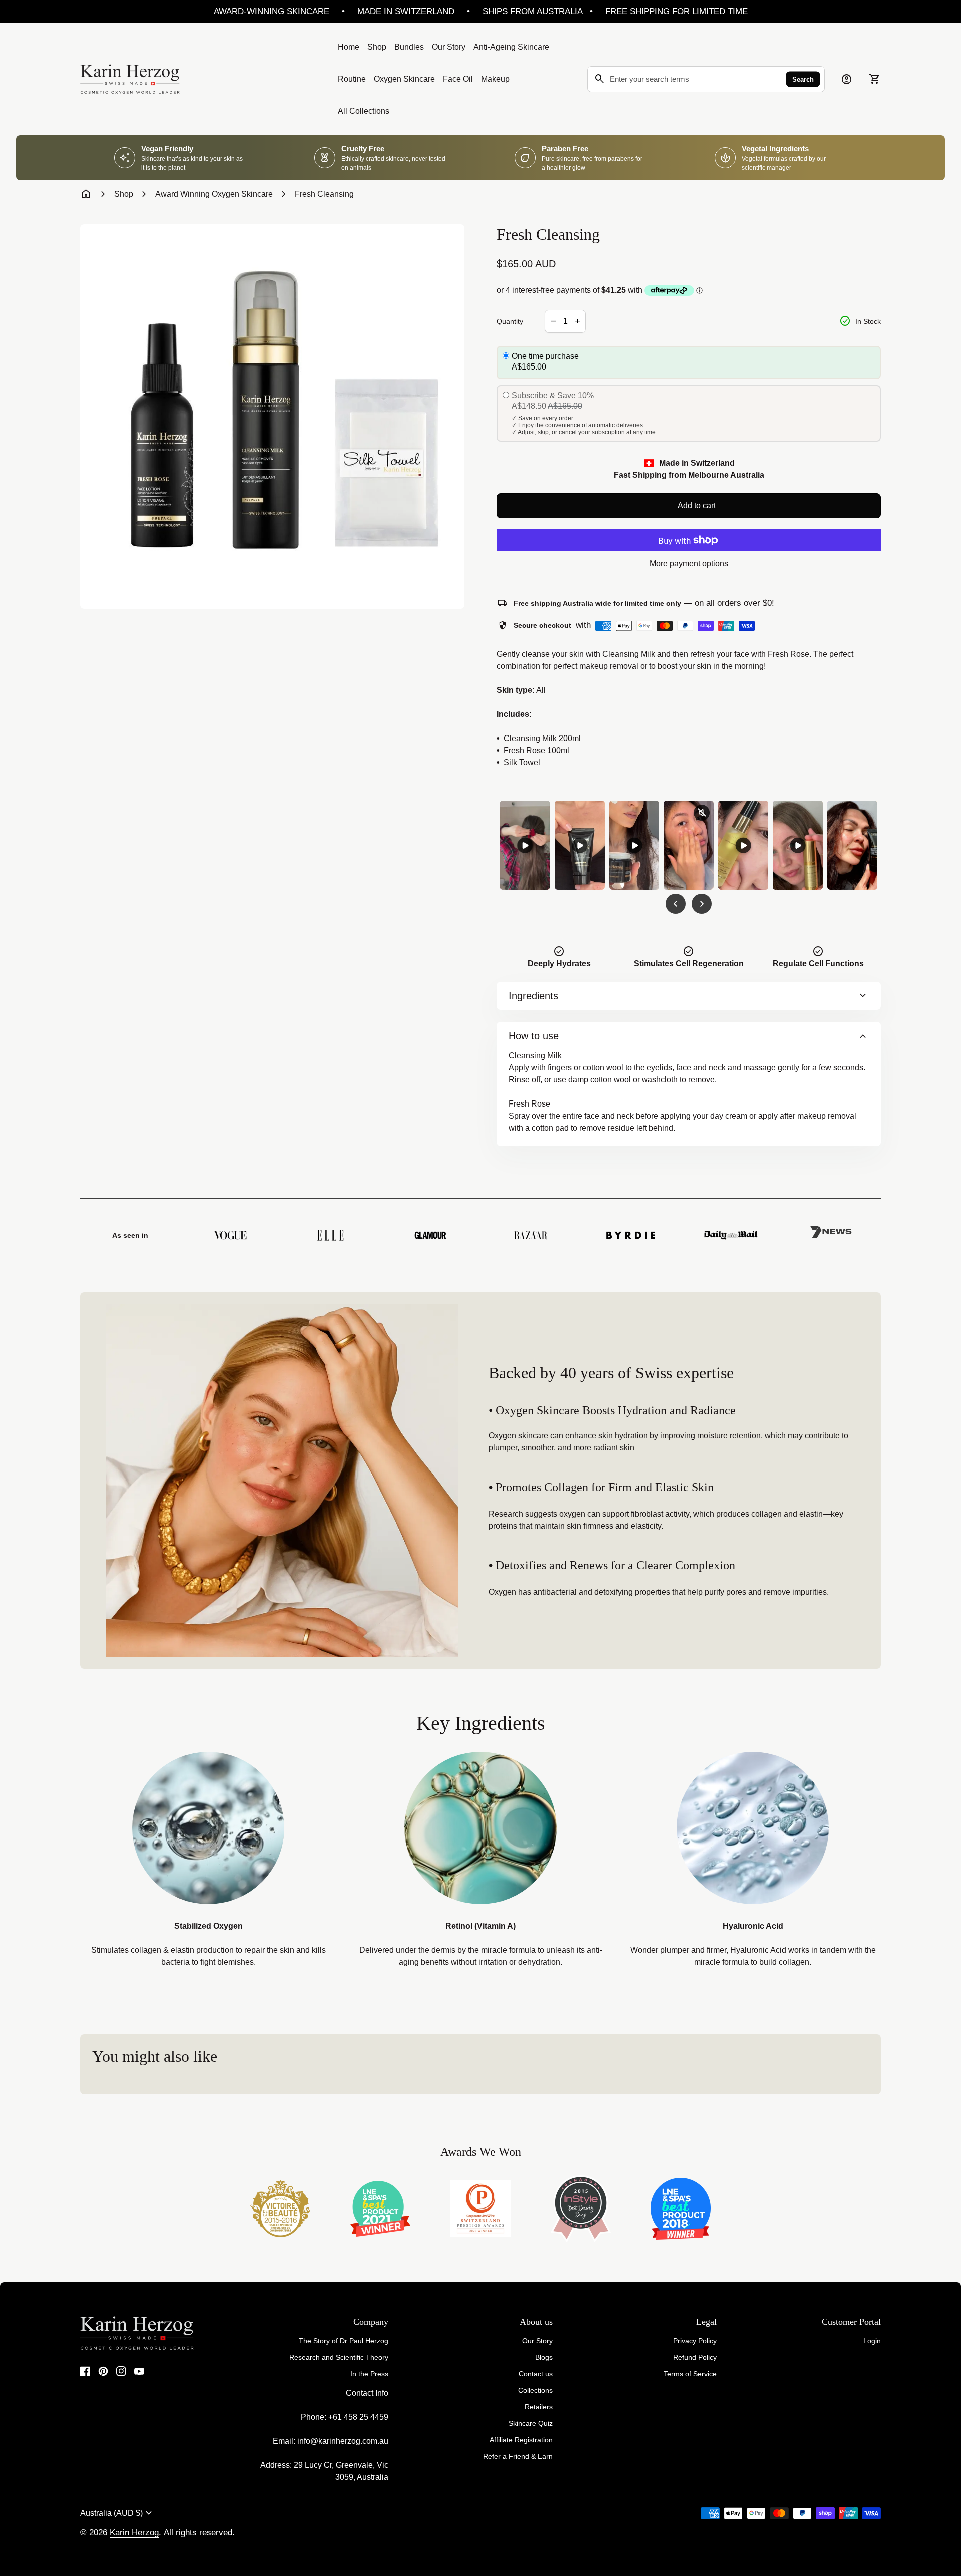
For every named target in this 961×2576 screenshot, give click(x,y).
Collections (535, 2390)
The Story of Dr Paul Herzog (344, 2341)
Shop (377, 47)
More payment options (689, 564)
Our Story (449, 47)
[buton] (117, 2513)
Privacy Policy (695, 2341)
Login (872, 2341)
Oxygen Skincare (404, 79)
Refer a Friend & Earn (518, 2456)
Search (803, 79)
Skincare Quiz (531, 2423)
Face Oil (458, 79)
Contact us (536, 2374)
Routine (352, 79)
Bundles (409, 47)
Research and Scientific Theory (339, 2357)
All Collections (364, 111)
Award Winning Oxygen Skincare (214, 194)
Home (349, 47)
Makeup (495, 79)
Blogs (544, 2357)
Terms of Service (690, 2374)
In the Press (369, 2374)
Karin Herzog (134, 2533)
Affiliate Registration (521, 2440)
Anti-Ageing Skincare (511, 47)
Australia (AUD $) (117, 2513)
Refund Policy (695, 2357)
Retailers (539, 2407)
